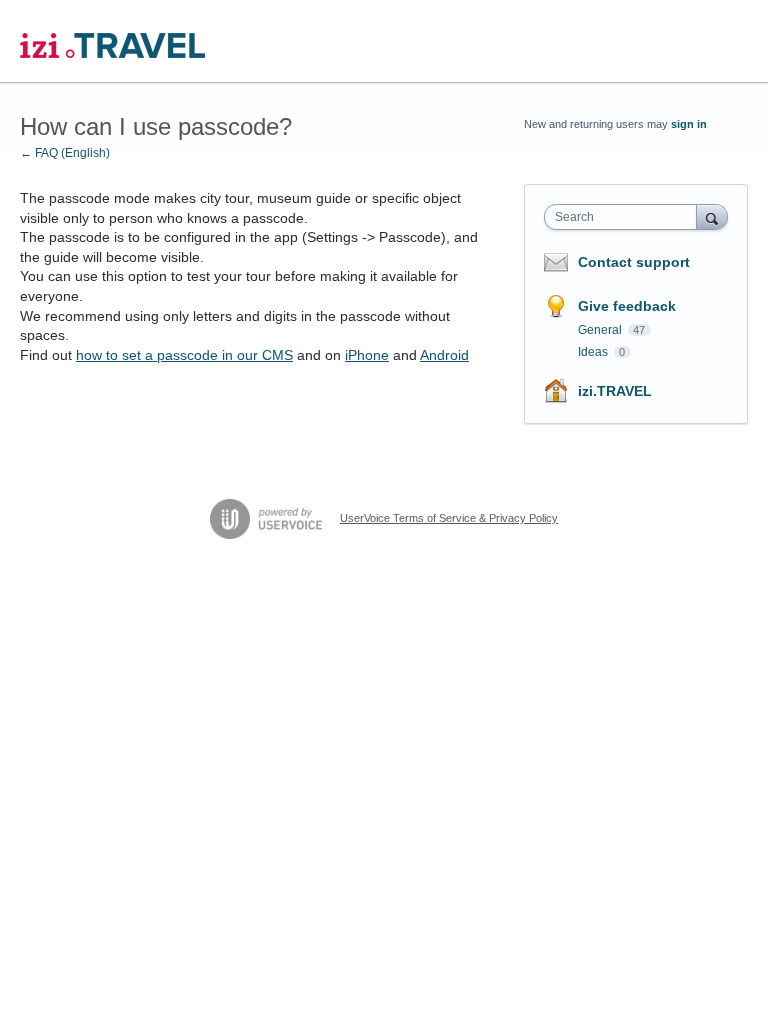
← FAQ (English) (65, 153)
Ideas (594, 352)
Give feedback (627, 306)
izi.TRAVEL (615, 391)
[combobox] (625, 217)
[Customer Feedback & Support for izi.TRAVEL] (112, 41)
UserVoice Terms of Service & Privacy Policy (449, 518)
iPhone (367, 355)
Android (444, 355)
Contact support (634, 262)
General (601, 330)
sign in (689, 124)
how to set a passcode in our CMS (184, 355)
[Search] (712, 216)
